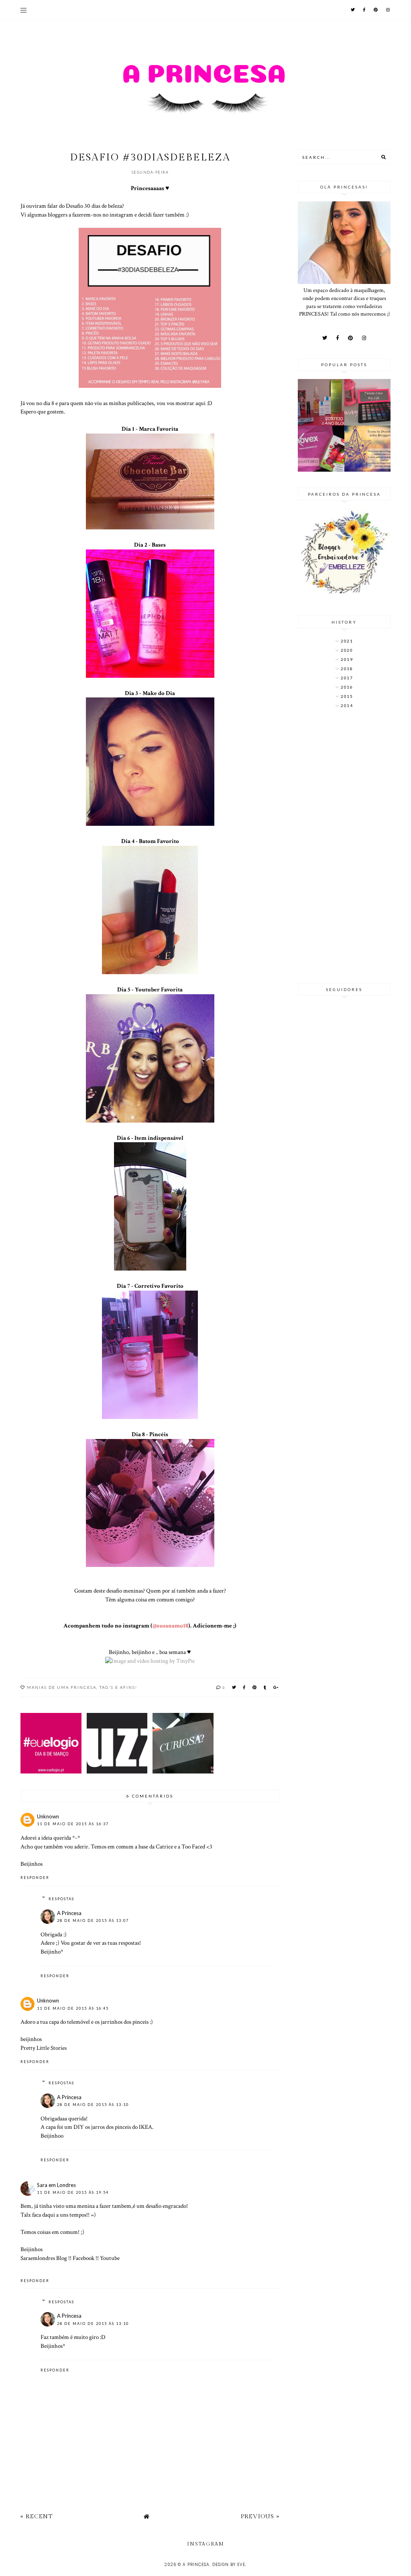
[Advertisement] (344, 847)
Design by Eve (229, 2565)
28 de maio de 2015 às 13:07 (93, 1920)
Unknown (48, 1816)
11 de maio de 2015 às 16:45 (73, 2008)
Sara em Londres (56, 2185)
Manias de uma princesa (62, 1687)
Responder (35, 1878)
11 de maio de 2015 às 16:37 (73, 1824)
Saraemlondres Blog (44, 2258)
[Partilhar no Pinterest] (255, 1687)
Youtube (110, 2258)
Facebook (83, 2258)
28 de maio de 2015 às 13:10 (93, 2105)
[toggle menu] (23, 10)
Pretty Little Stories (44, 2048)
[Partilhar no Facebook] (245, 1687)
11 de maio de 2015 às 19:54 (73, 2192)
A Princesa (69, 1913)
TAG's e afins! (118, 1687)
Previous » (260, 2516)
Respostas (61, 1899)
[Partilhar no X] (234, 1687)
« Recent (37, 2516)
